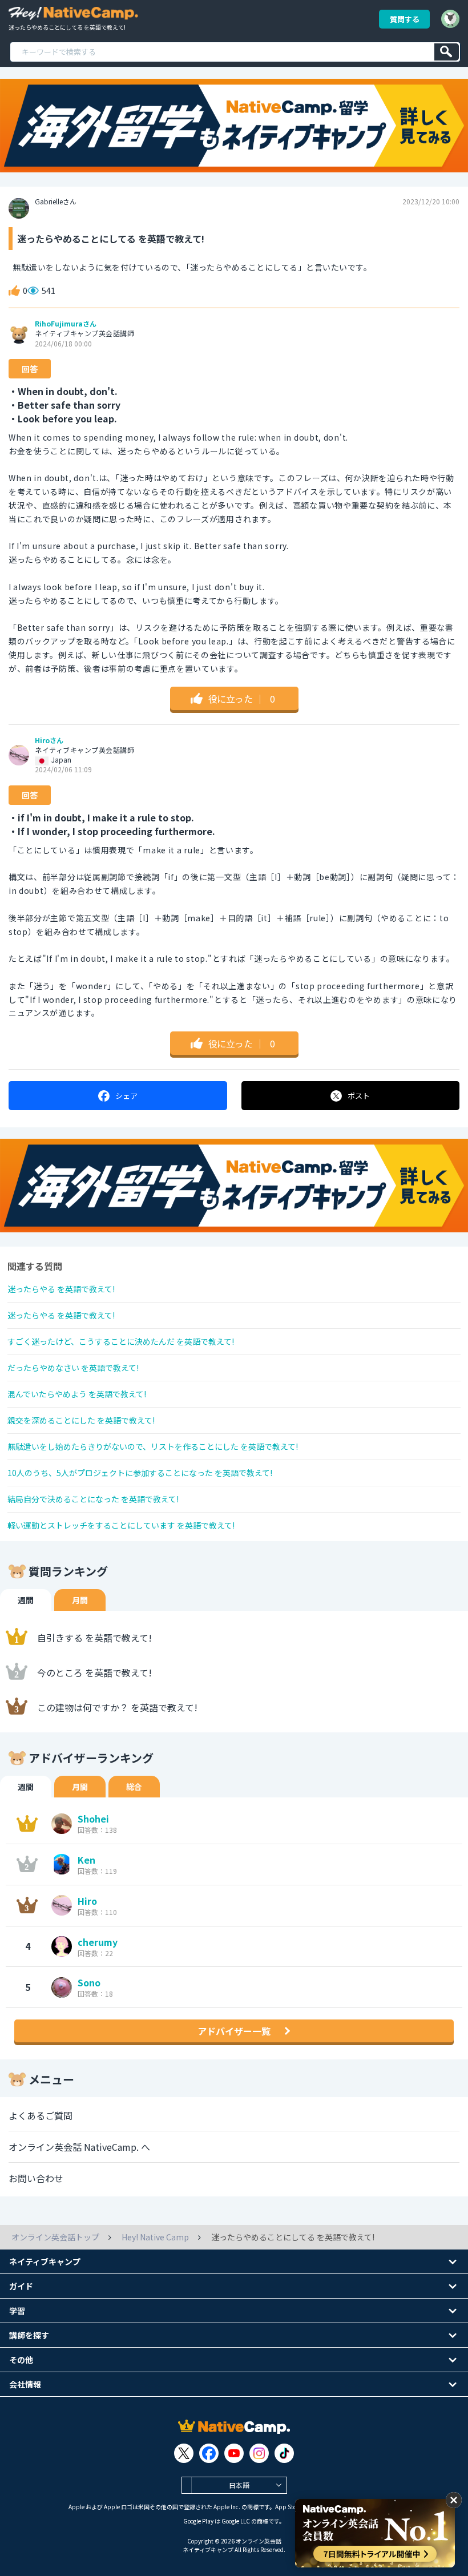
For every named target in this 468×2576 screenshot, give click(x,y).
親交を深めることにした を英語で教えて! (81, 1420)
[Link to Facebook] (209, 2453)
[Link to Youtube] (234, 2453)
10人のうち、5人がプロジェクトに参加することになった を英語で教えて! (140, 1473)
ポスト (359, 1096)
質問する (405, 19)
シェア (126, 1096)
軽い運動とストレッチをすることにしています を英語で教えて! (121, 1525)
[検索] (447, 52)
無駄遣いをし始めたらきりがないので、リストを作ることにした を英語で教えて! (153, 1446)
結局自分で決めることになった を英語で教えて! (93, 1499)
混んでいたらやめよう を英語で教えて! (77, 1394)
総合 (134, 1787)
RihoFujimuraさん (66, 324)
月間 (80, 1600)
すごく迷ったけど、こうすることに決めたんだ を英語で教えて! (121, 1341)
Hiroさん (49, 740)
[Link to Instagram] (259, 2453)
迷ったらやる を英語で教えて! (61, 1289)
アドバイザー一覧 (234, 2031)
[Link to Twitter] (184, 2453)
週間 (26, 1600)
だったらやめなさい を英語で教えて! (73, 1368)
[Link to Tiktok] (284, 2453)
